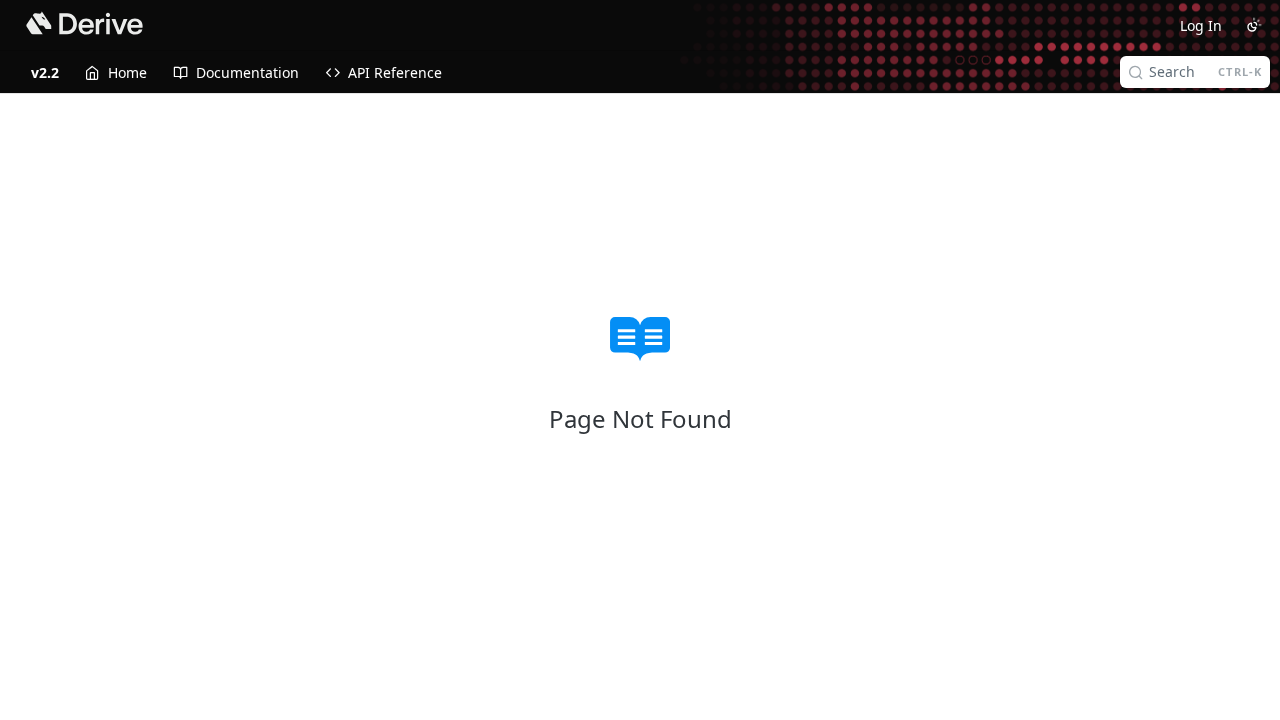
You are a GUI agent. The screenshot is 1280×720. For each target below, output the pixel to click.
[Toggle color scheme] (1254, 25)
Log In (1201, 25)
